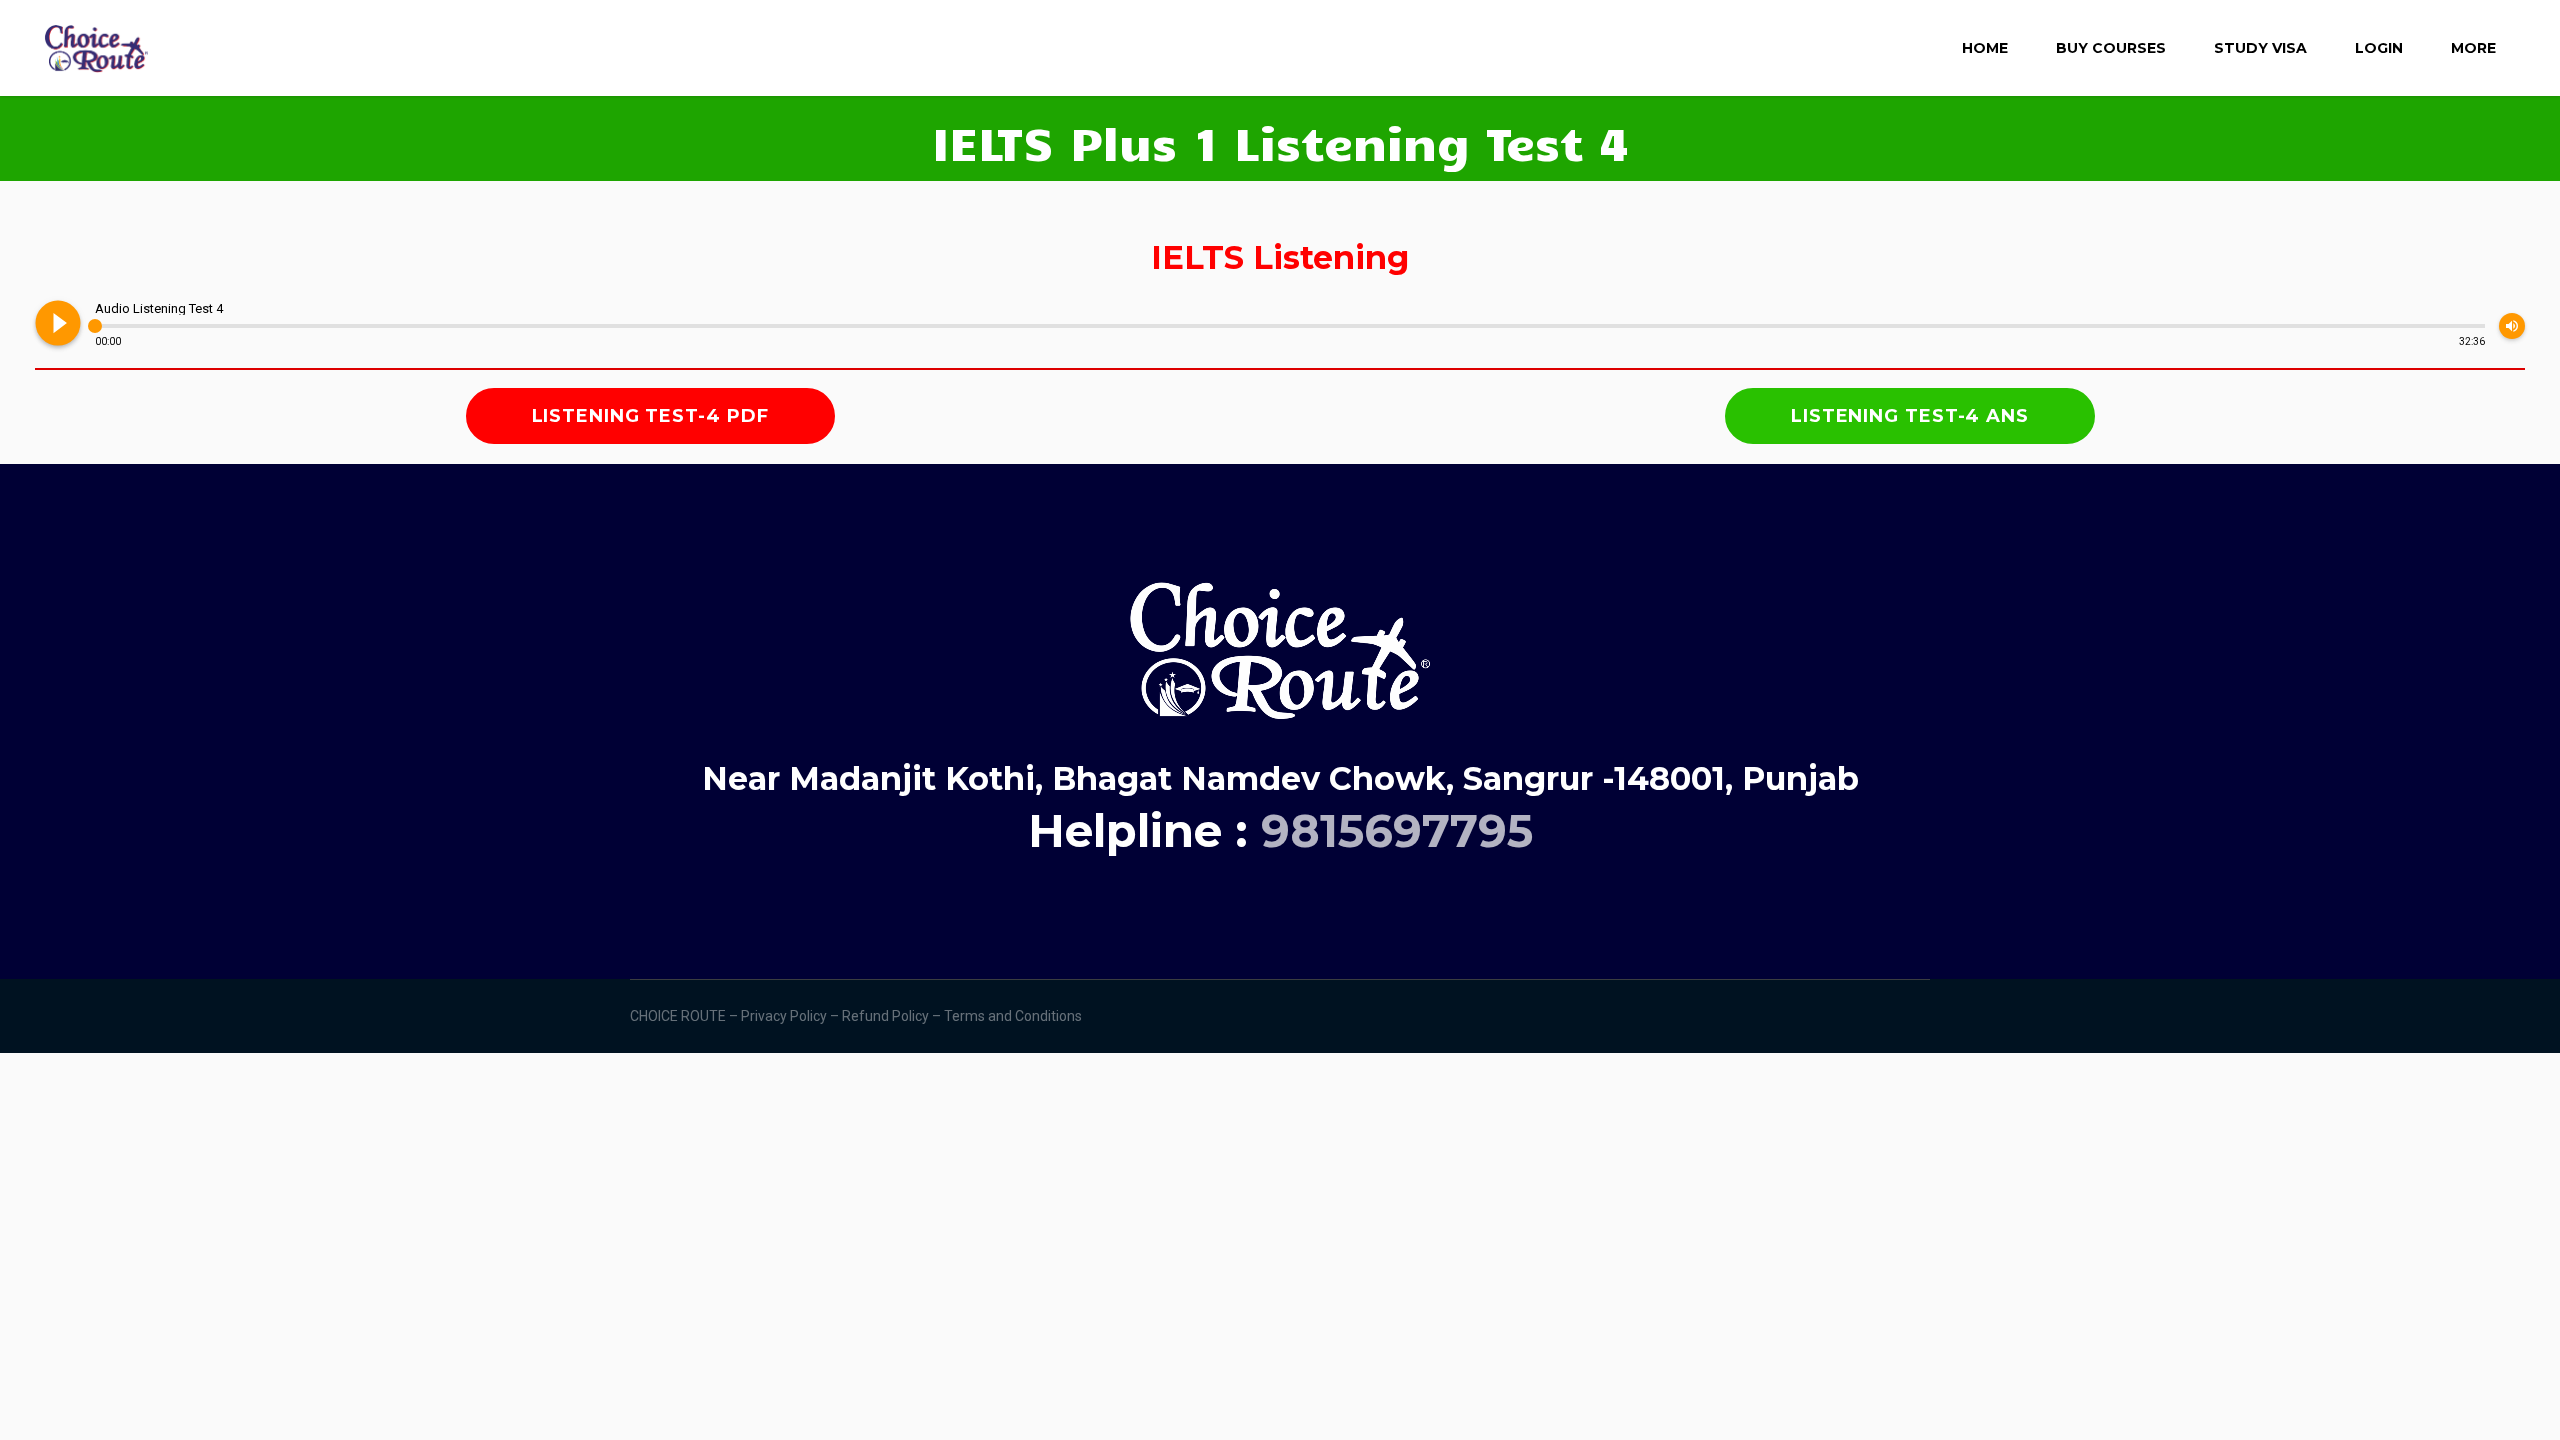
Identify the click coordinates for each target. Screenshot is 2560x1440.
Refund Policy (887, 1016)
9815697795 (1397, 830)
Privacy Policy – (791, 1016)
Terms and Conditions (1014, 1016)
